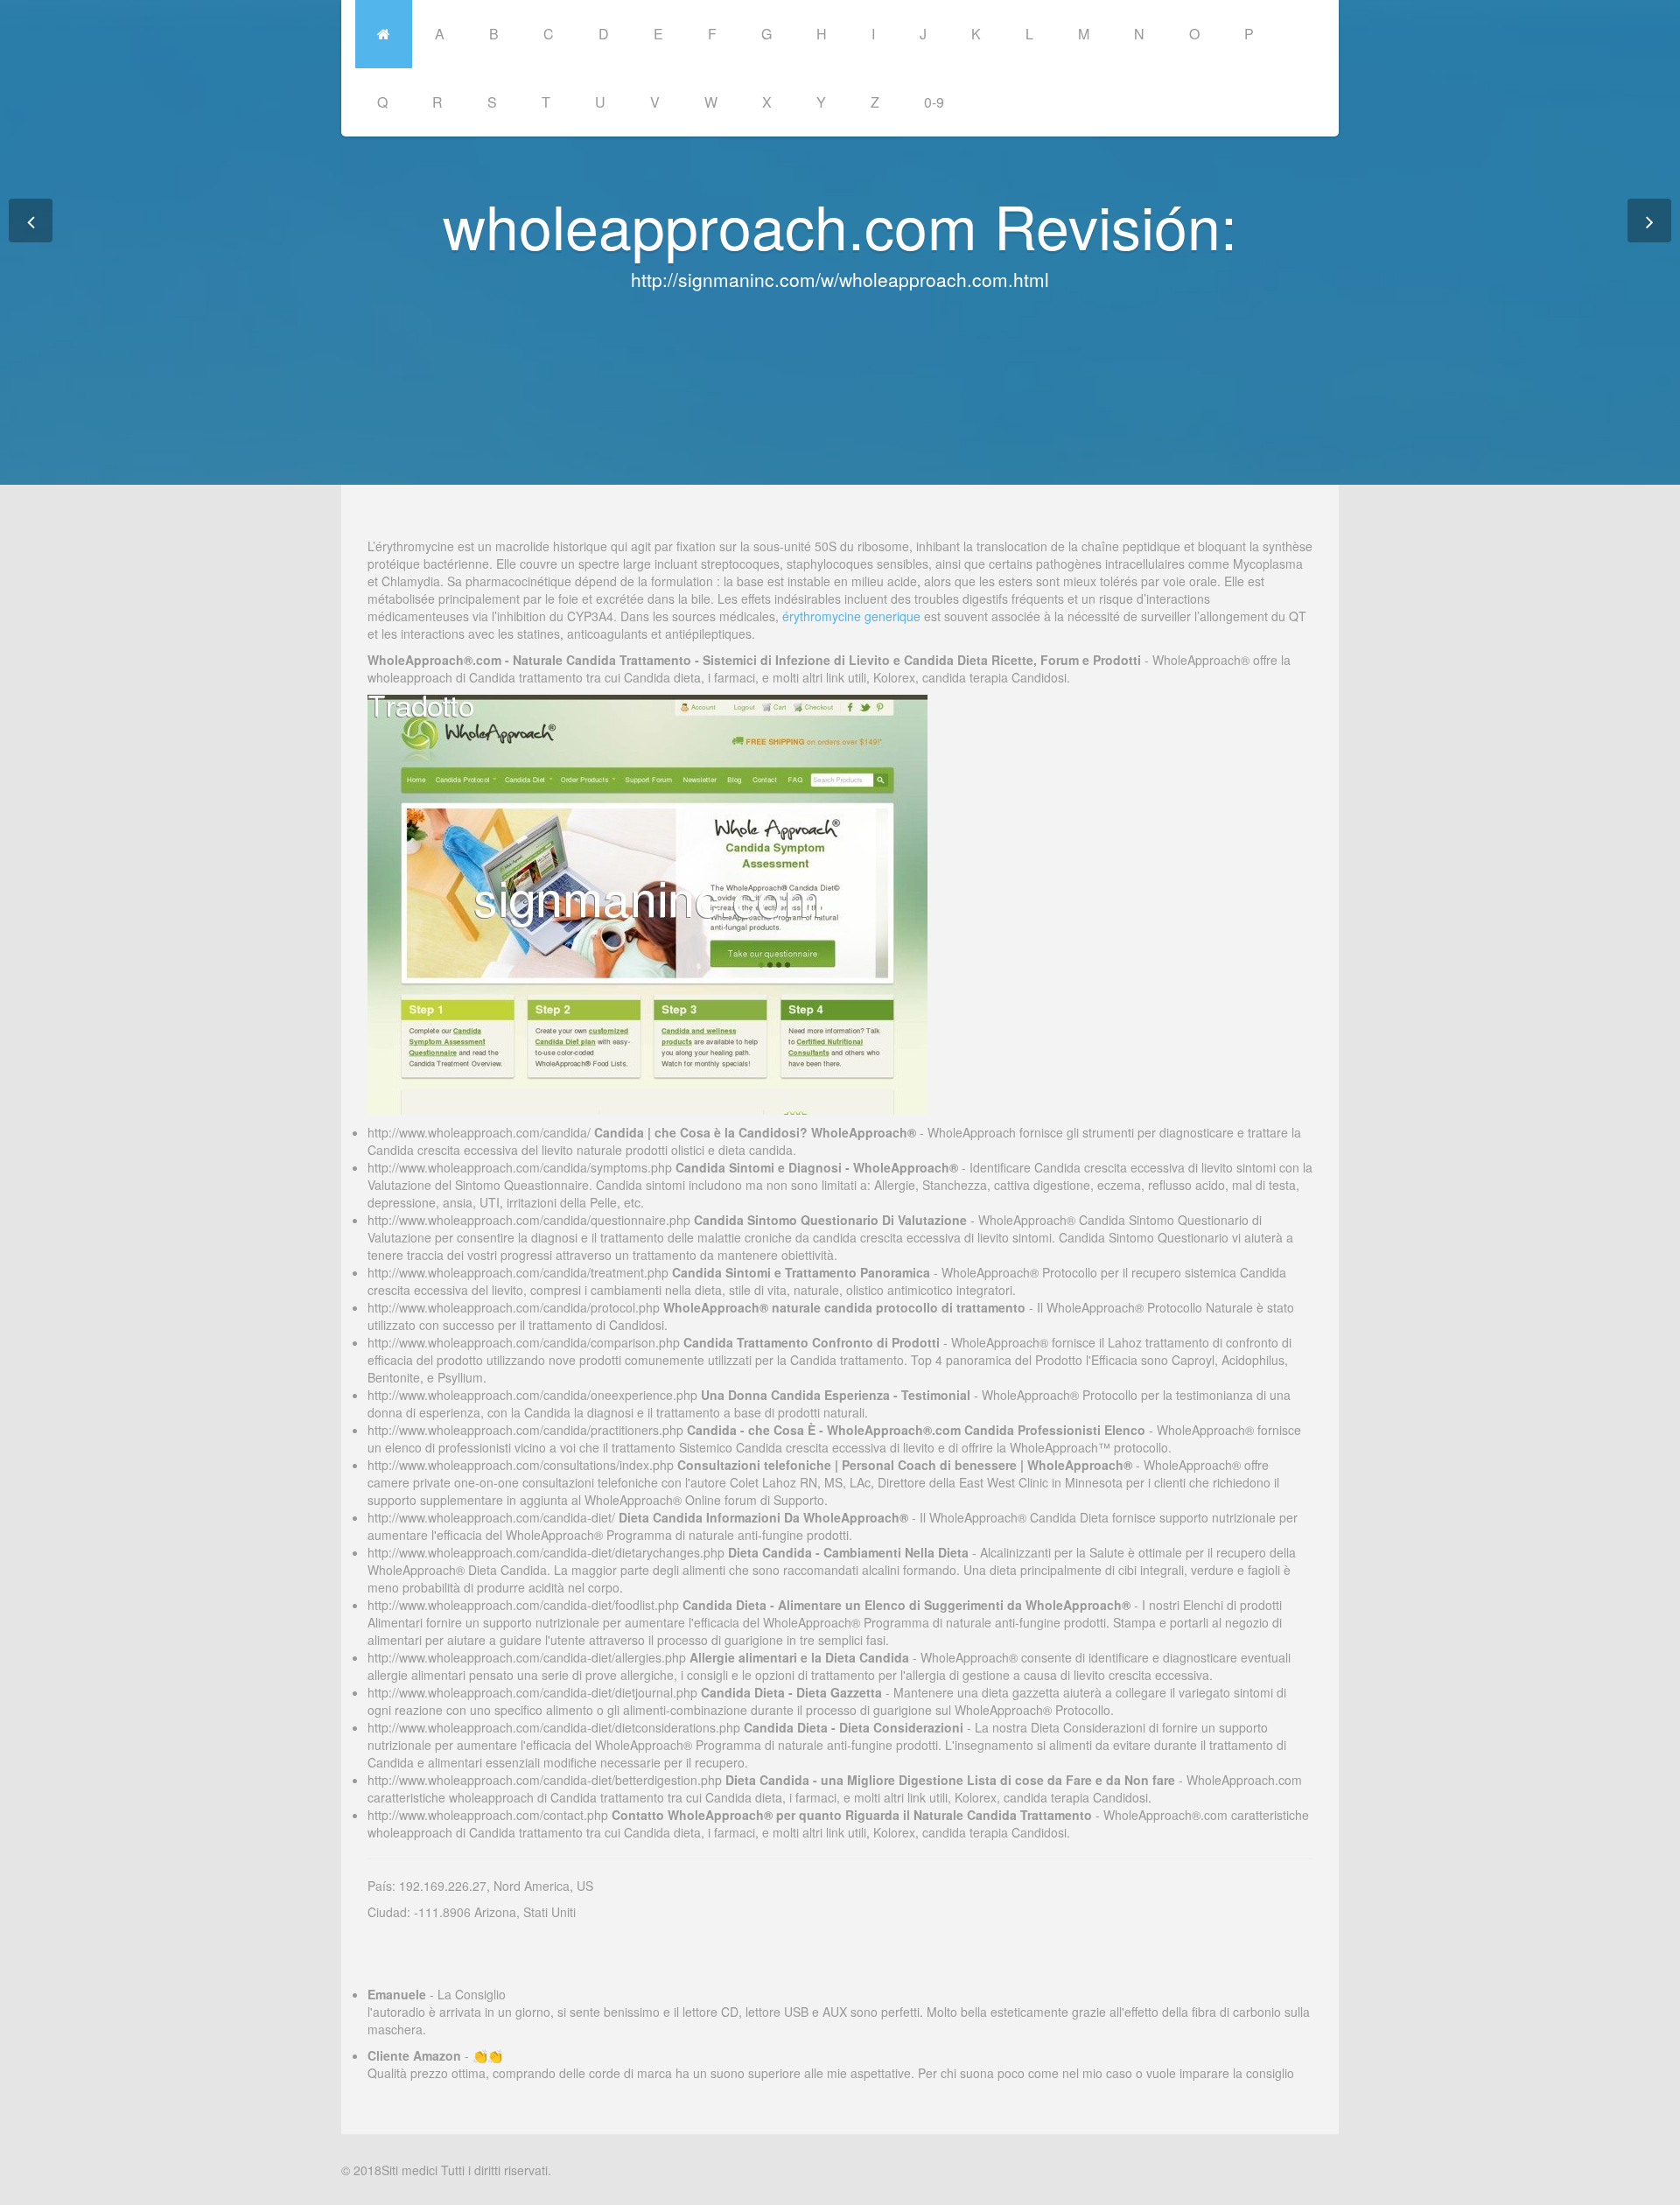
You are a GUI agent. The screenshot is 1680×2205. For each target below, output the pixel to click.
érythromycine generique (851, 616)
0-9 (934, 102)
